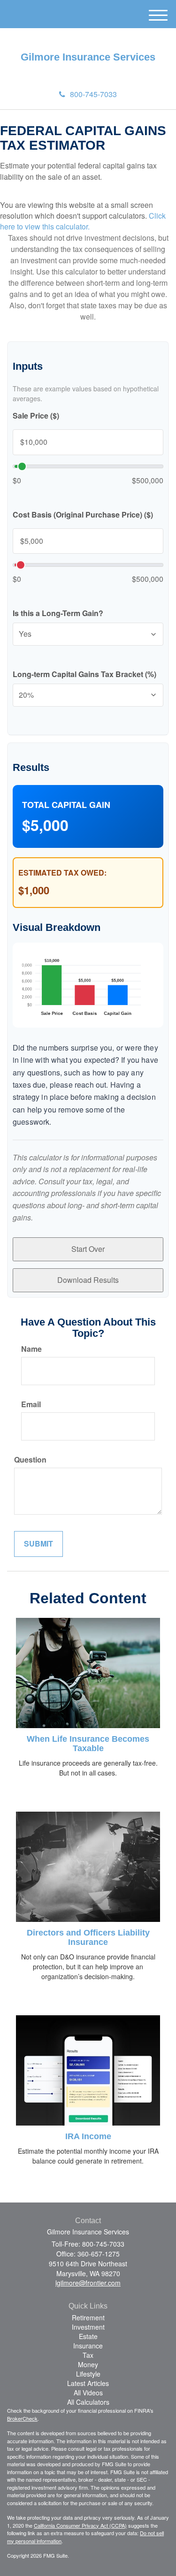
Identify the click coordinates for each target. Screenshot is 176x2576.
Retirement (88, 2317)
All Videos (88, 2393)
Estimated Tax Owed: (62, 873)
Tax (88, 2355)
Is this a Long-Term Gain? (58, 613)
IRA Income (88, 2136)
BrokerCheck (22, 2418)
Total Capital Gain (66, 805)
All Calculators (88, 2402)
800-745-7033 (93, 94)
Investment (88, 2327)
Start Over (88, 1249)
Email (31, 1404)
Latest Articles (88, 2383)
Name (31, 1349)
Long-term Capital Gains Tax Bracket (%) (84, 674)
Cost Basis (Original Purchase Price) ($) (83, 515)
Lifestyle (88, 2374)
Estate (88, 2336)
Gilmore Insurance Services (88, 57)
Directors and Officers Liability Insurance (88, 1937)
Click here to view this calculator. (83, 221)
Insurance (88, 2346)
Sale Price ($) (36, 416)
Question (30, 1460)
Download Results (88, 1280)
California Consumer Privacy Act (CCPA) (80, 2525)
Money (88, 2364)
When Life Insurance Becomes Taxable (88, 1744)
